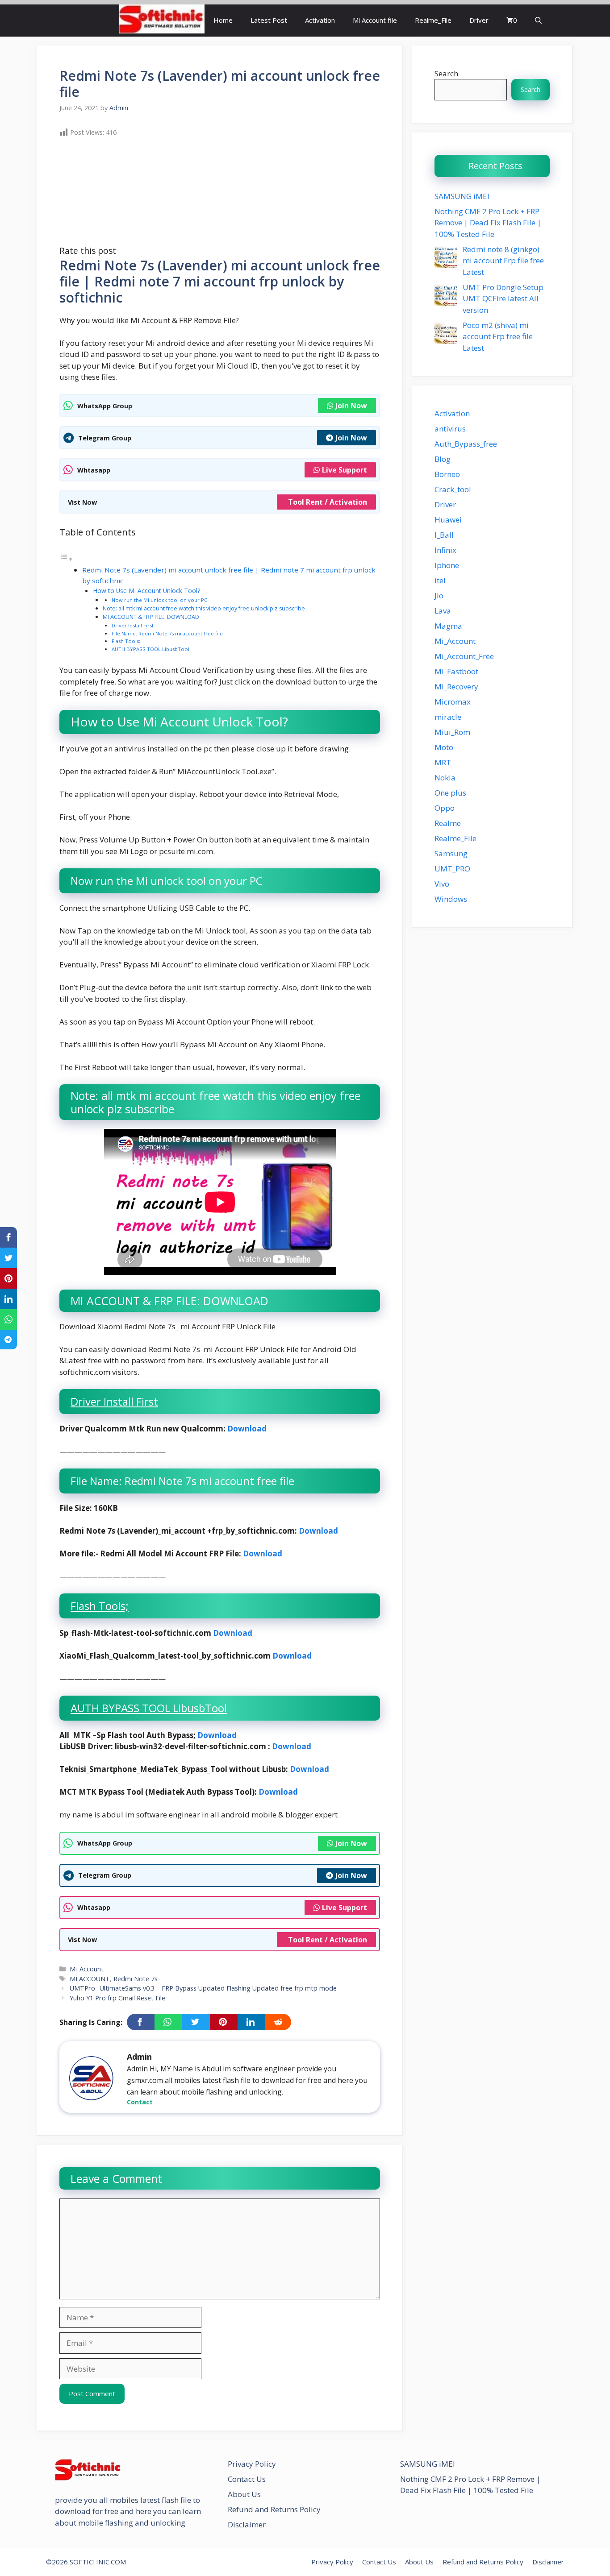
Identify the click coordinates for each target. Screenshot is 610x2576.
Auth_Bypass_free (466, 444)
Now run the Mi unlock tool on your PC (159, 600)
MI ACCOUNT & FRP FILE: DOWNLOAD (151, 617)
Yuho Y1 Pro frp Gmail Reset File (117, 1998)
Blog (443, 459)
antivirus (450, 429)
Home (223, 20)
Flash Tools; (126, 641)
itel (440, 580)
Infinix (445, 550)
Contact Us (247, 2479)
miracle (448, 717)
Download (248, 1429)
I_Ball (444, 535)
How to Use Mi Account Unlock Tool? (146, 591)
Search (446, 73)
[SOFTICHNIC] (162, 20)
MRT (443, 762)
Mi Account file (375, 20)
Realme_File (433, 20)
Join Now (351, 406)
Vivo (442, 884)
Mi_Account (87, 1969)
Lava (443, 611)
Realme (448, 823)
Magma (448, 626)
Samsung (451, 853)
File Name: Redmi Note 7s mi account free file (167, 633)
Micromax (453, 702)
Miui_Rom (452, 732)
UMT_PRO (452, 869)
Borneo (447, 474)
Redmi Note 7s (136, 1979)
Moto (444, 747)
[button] (538, 20)
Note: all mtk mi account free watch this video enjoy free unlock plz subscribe (204, 608)
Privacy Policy (252, 2464)
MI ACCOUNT (90, 1979)
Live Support (345, 470)
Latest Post (269, 20)
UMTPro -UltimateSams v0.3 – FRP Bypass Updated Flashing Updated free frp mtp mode (203, 1988)
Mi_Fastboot (456, 671)
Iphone (447, 565)
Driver (479, 20)
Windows (451, 899)
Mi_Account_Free (464, 656)
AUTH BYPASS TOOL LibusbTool (150, 649)
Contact (140, 2102)
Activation (320, 20)
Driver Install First (133, 625)
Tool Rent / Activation (328, 502)
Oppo (445, 808)
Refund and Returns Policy (274, 2509)
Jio (439, 595)
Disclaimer (247, 2524)
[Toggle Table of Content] (66, 558)
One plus (450, 793)
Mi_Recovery (456, 687)
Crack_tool (453, 489)
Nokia (445, 778)
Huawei (448, 520)
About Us (244, 2494)
